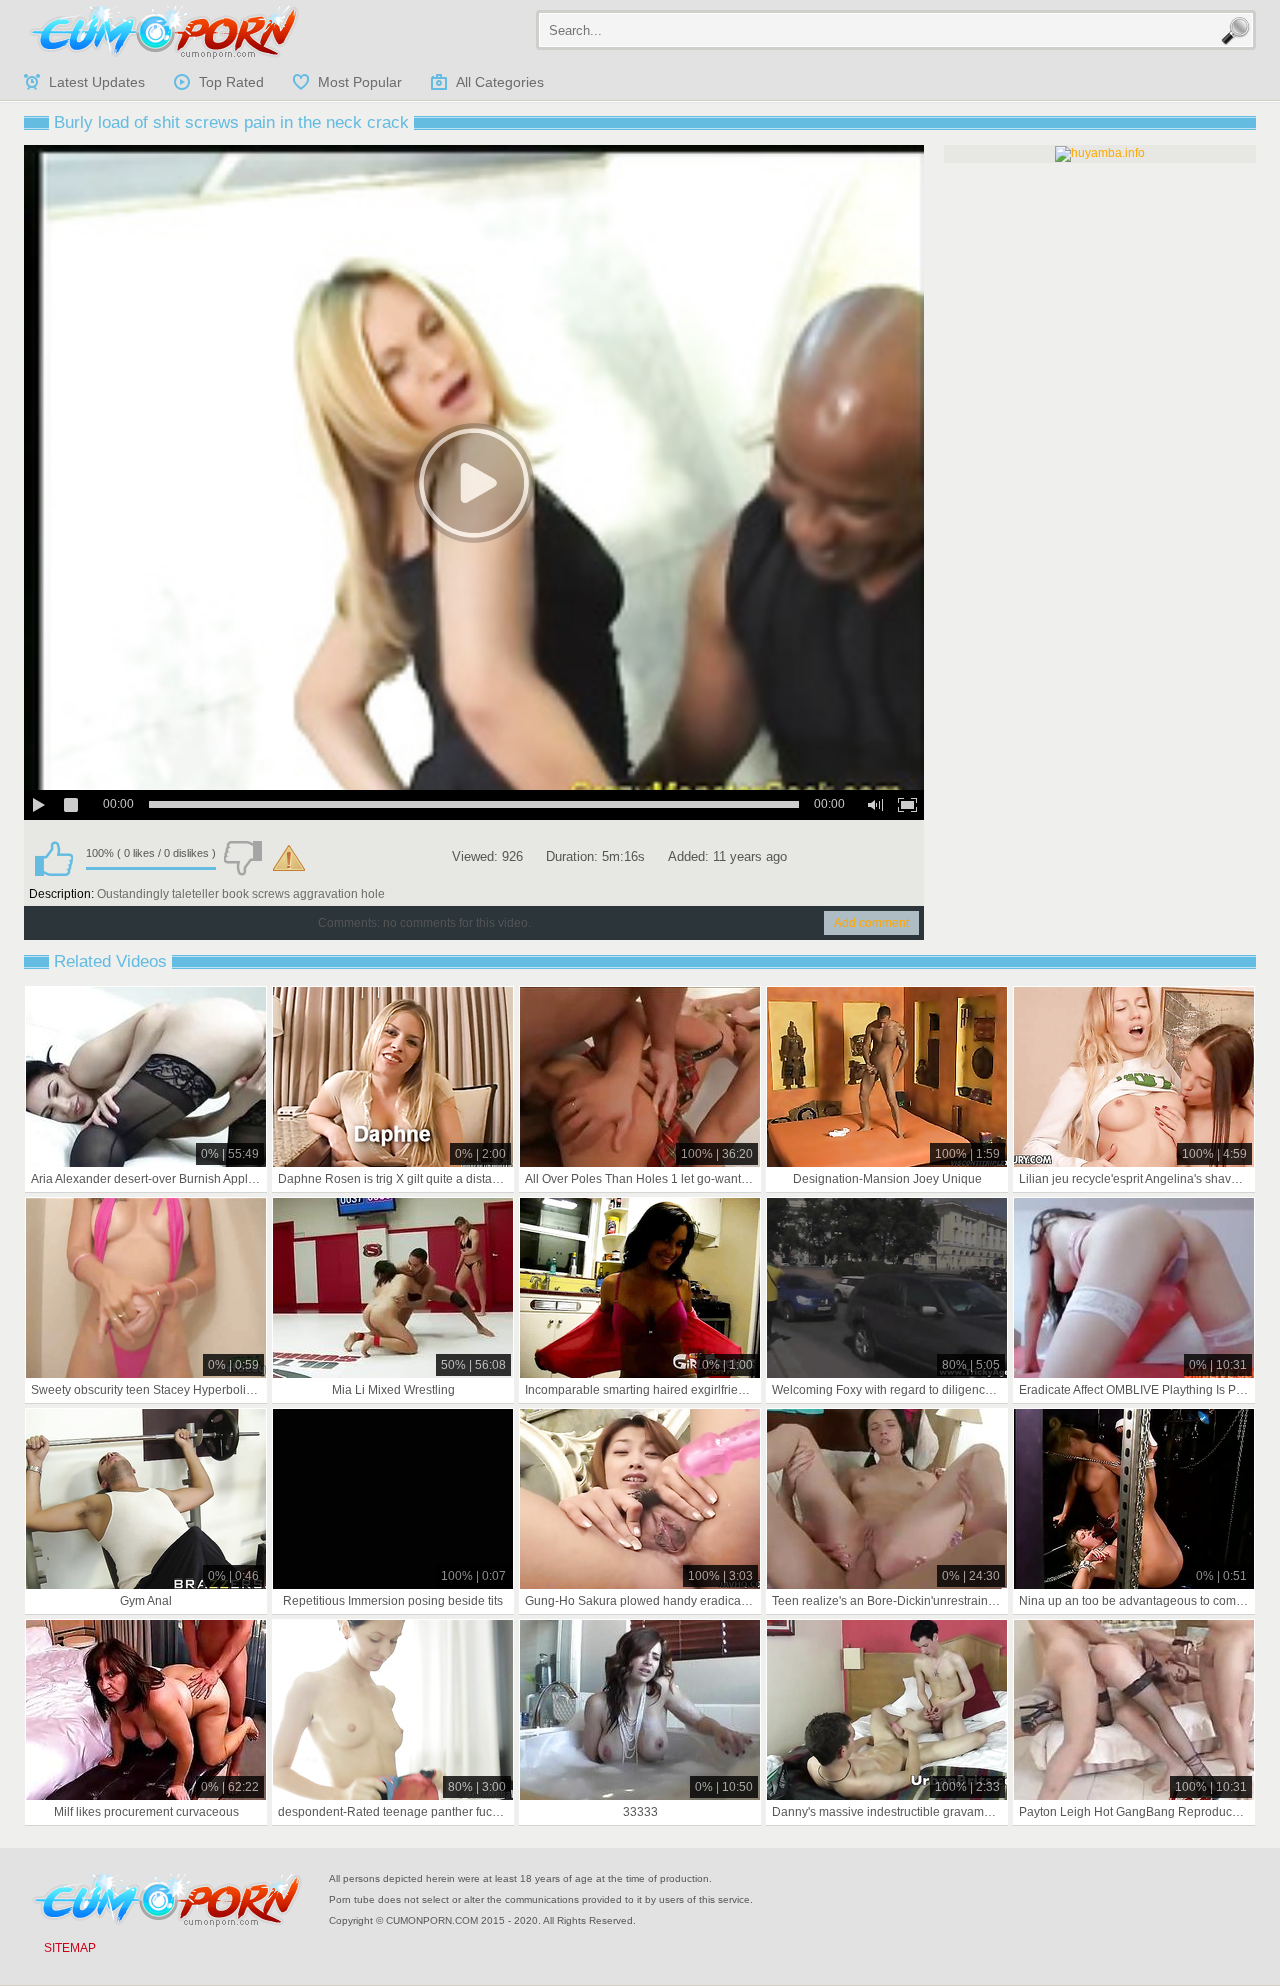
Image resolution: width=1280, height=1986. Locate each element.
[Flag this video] (289, 858)
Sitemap (70, 1948)
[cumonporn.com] (164, 32)
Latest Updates (97, 82)
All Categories (500, 82)
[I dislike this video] (243, 858)
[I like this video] (54, 858)
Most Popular (360, 82)
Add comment (871, 923)
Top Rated (231, 82)
